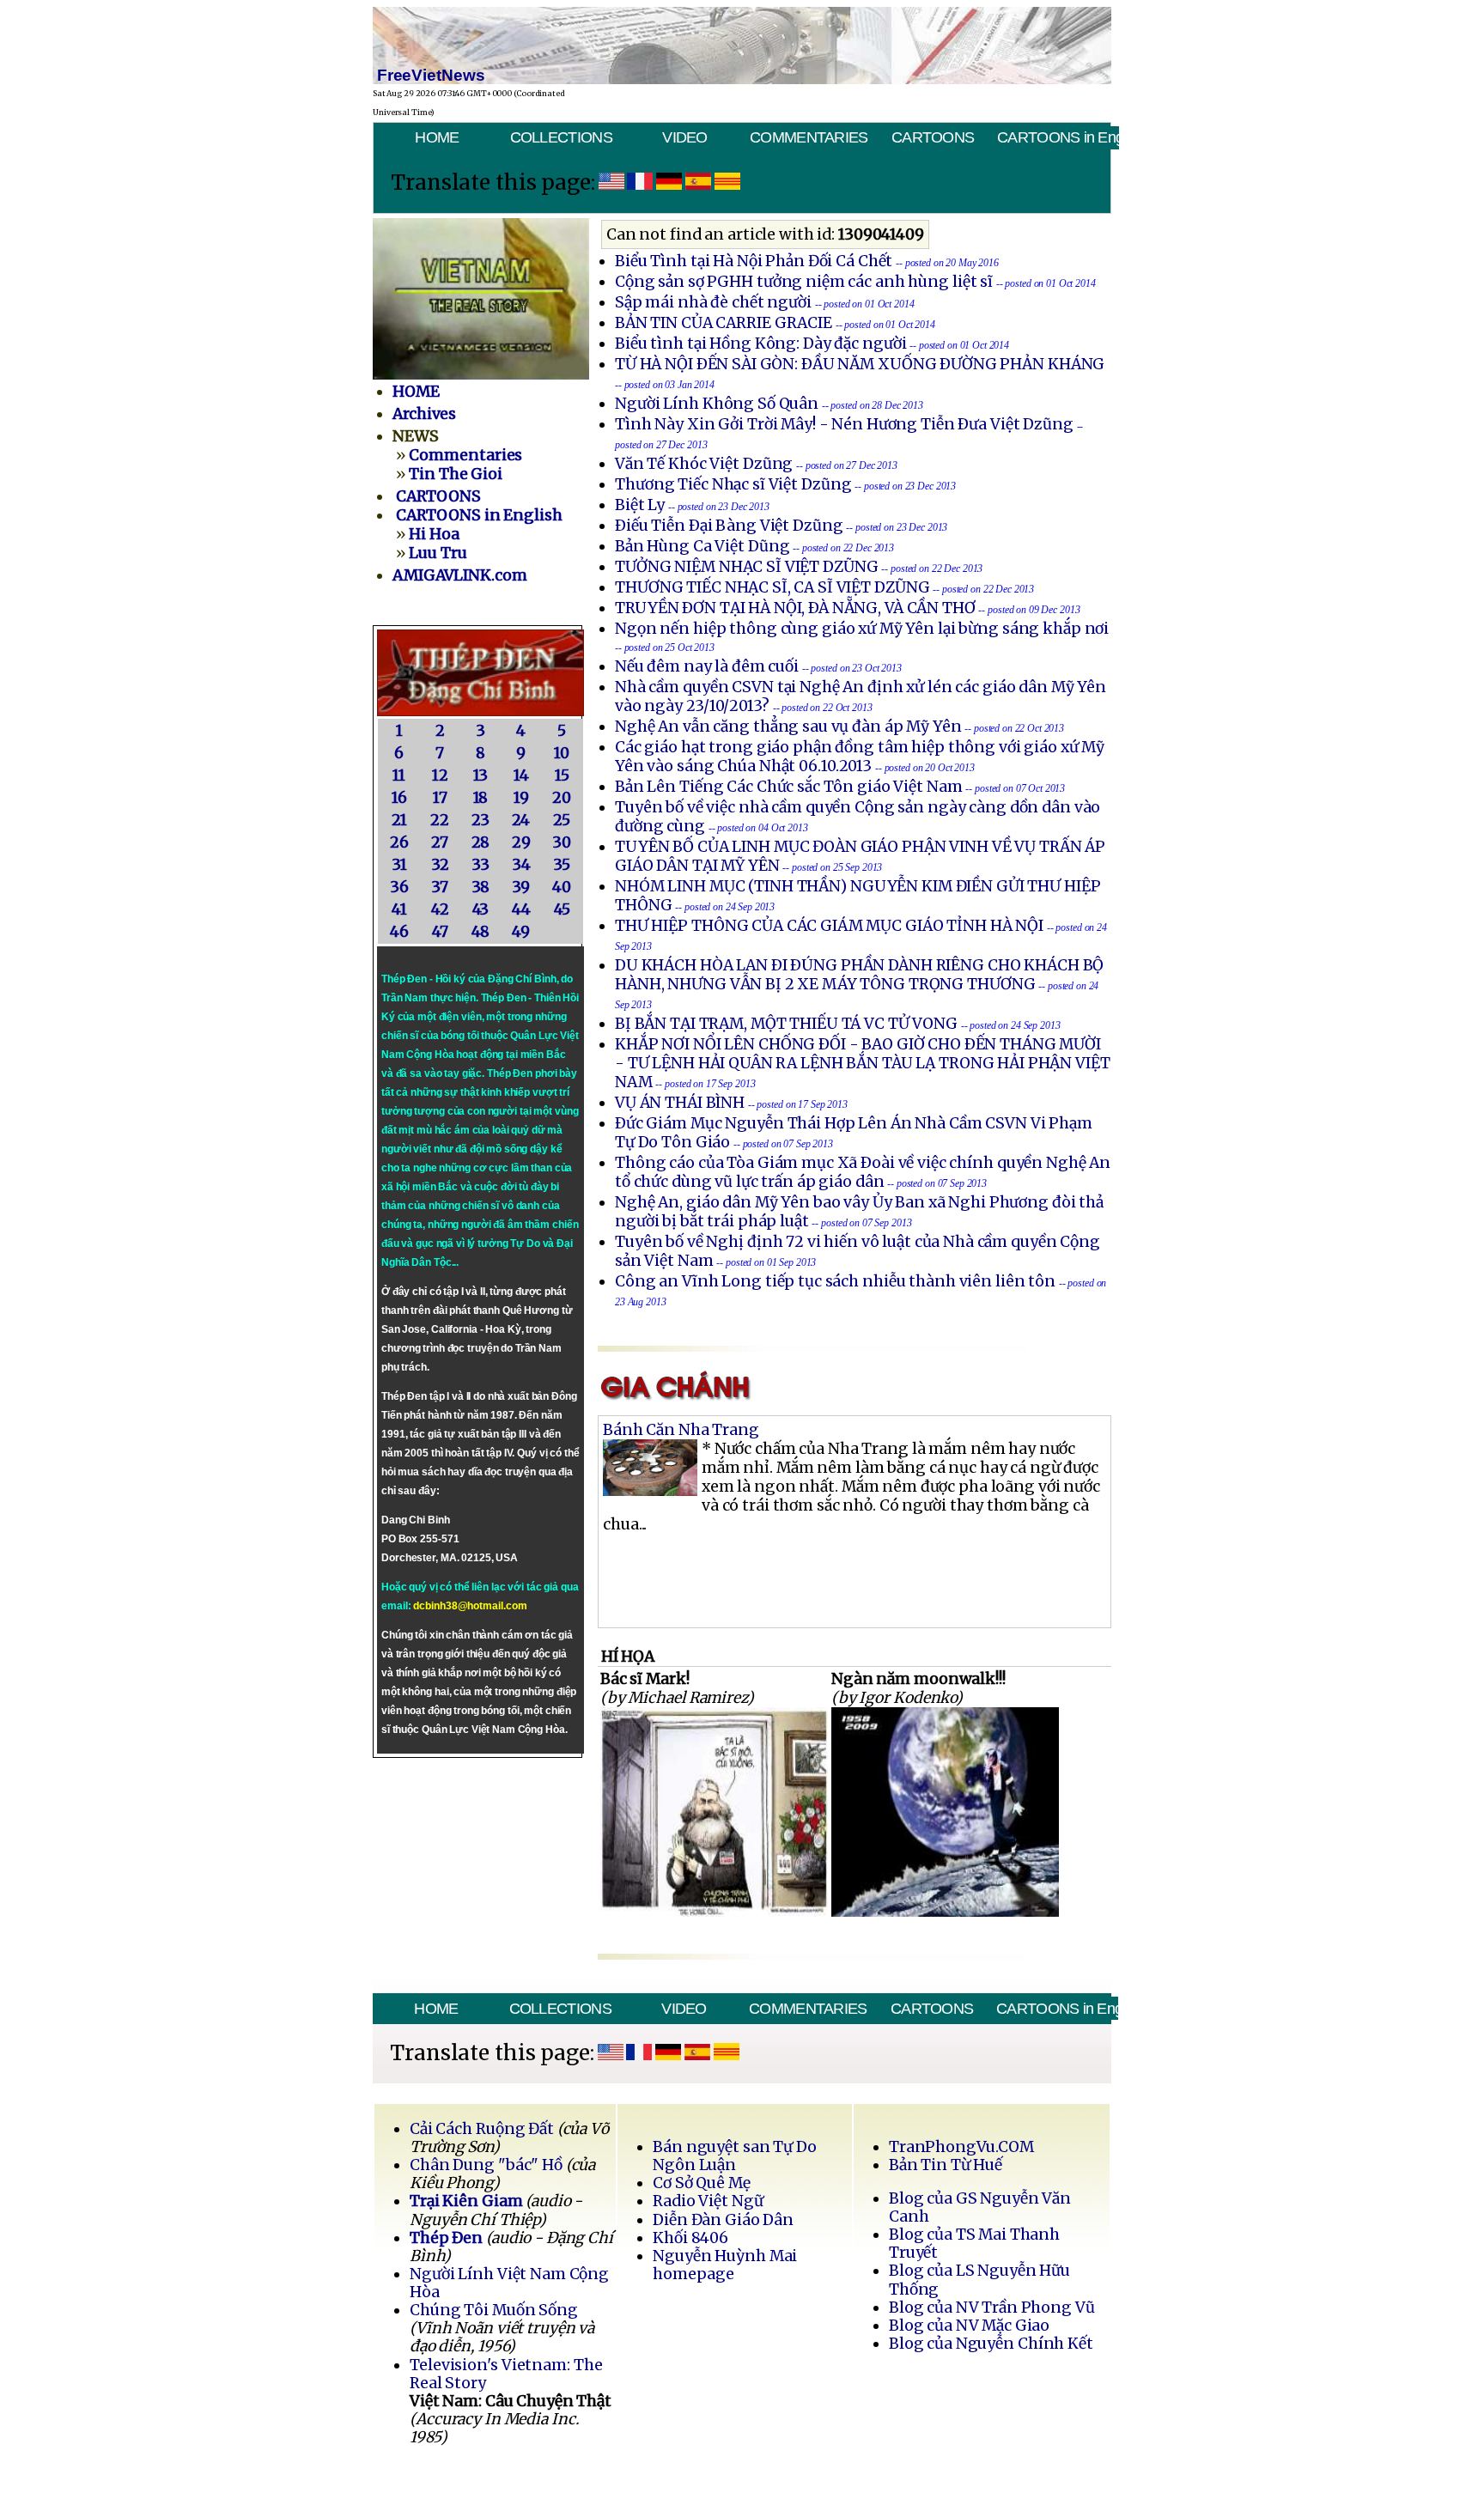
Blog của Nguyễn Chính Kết (991, 2344)
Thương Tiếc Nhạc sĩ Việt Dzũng (733, 484)
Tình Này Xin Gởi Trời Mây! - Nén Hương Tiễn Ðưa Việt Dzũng (844, 424)
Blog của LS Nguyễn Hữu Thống (979, 2280)
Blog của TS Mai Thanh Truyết (974, 2244)
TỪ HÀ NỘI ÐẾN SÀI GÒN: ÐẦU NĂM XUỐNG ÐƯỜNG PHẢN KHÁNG (860, 364)
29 (521, 842)
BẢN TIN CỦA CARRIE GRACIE (725, 323)
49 (521, 932)
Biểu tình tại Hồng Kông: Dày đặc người (760, 344)
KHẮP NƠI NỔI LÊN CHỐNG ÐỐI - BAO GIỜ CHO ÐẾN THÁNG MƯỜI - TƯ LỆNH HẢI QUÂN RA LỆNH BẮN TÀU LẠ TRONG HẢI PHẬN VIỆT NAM (863, 1063)
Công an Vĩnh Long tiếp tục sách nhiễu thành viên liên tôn (835, 1281)
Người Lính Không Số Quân (717, 404)
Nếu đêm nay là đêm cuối (707, 666)
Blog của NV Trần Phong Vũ (992, 2308)
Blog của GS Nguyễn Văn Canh (980, 2207)
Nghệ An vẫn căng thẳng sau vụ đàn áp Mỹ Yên (788, 727)
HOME (437, 137)
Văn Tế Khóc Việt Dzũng (706, 464)
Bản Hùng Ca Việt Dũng (702, 546)
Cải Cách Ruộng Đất (482, 2129)
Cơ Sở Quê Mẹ (701, 2183)
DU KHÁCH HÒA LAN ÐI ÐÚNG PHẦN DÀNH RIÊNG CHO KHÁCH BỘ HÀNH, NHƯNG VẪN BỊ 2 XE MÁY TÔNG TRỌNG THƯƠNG (859, 975)
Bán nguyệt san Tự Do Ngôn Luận (735, 2156)
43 (481, 909)
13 (481, 775)
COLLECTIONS (561, 137)
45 (562, 909)
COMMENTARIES (809, 137)
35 (562, 865)
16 (399, 798)
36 (399, 887)
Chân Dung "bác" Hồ (486, 2165)
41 (399, 909)
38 (481, 887)
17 (440, 798)
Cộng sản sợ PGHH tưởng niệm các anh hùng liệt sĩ (804, 282)
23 (480, 820)
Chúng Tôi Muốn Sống (494, 2310)
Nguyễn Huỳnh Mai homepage (725, 2265)
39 (521, 887)
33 (480, 865)
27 (440, 842)
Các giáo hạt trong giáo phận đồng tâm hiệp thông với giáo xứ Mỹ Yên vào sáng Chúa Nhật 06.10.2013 (860, 757)
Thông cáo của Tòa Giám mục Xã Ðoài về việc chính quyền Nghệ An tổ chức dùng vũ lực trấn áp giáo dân (863, 1172)
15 (562, 775)
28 (481, 842)
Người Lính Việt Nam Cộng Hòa (509, 2283)
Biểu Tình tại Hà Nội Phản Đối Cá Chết (754, 261)
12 (440, 775)
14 (521, 775)
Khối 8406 (690, 2238)
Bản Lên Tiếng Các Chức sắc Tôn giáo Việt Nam (789, 787)
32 (440, 865)
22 (440, 820)
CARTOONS (933, 137)
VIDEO (684, 137)
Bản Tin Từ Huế (946, 2165)
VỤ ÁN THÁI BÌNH (680, 1103)
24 (521, 820)
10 (562, 753)
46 (399, 932)
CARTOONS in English (1058, 137)
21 (399, 820)
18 (481, 798)
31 (399, 865)
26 (399, 842)
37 (440, 887)
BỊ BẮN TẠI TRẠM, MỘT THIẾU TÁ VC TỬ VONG (786, 1024)
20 (562, 798)
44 (521, 909)
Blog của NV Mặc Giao (970, 2326)
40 (562, 887)
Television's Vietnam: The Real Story (506, 2374)
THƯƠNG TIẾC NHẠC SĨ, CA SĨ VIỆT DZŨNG (772, 587)
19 (521, 798)
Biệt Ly (640, 505)
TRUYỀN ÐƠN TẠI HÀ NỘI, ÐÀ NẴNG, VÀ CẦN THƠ (795, 608)
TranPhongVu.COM (961, 2147)
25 (562, 820)
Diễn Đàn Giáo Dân (723, 2220)
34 (521, 865)
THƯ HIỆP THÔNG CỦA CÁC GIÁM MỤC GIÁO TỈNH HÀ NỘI (829, 926)
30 (562, 842)
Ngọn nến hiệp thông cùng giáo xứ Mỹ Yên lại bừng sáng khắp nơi (862, 629)
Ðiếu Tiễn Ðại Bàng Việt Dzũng (729, 526)
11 (399, 775)
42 (440, 909)
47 (440, 932)
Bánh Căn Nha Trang (681, 1430)
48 (481, 932)
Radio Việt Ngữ (708, 2201)
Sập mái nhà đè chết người (713, 302)
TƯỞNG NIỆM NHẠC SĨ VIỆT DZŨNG (747, 567)
